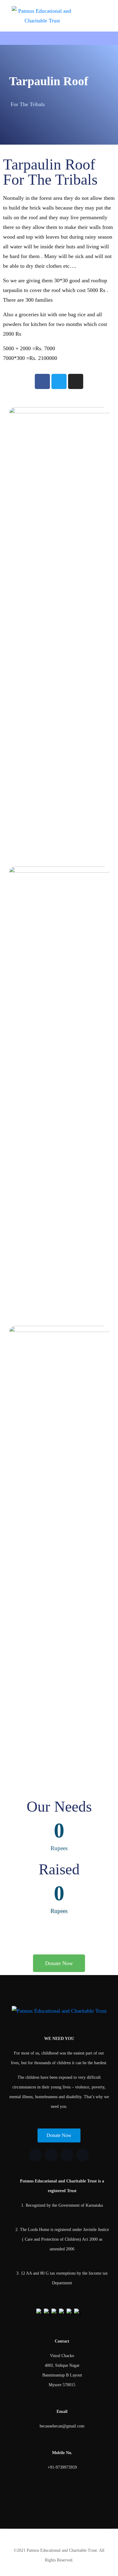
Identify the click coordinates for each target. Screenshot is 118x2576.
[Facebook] (42, 381)
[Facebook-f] (35, 2155)
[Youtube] (83, 2155)
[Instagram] (76, 381)
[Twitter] (59, 381)
